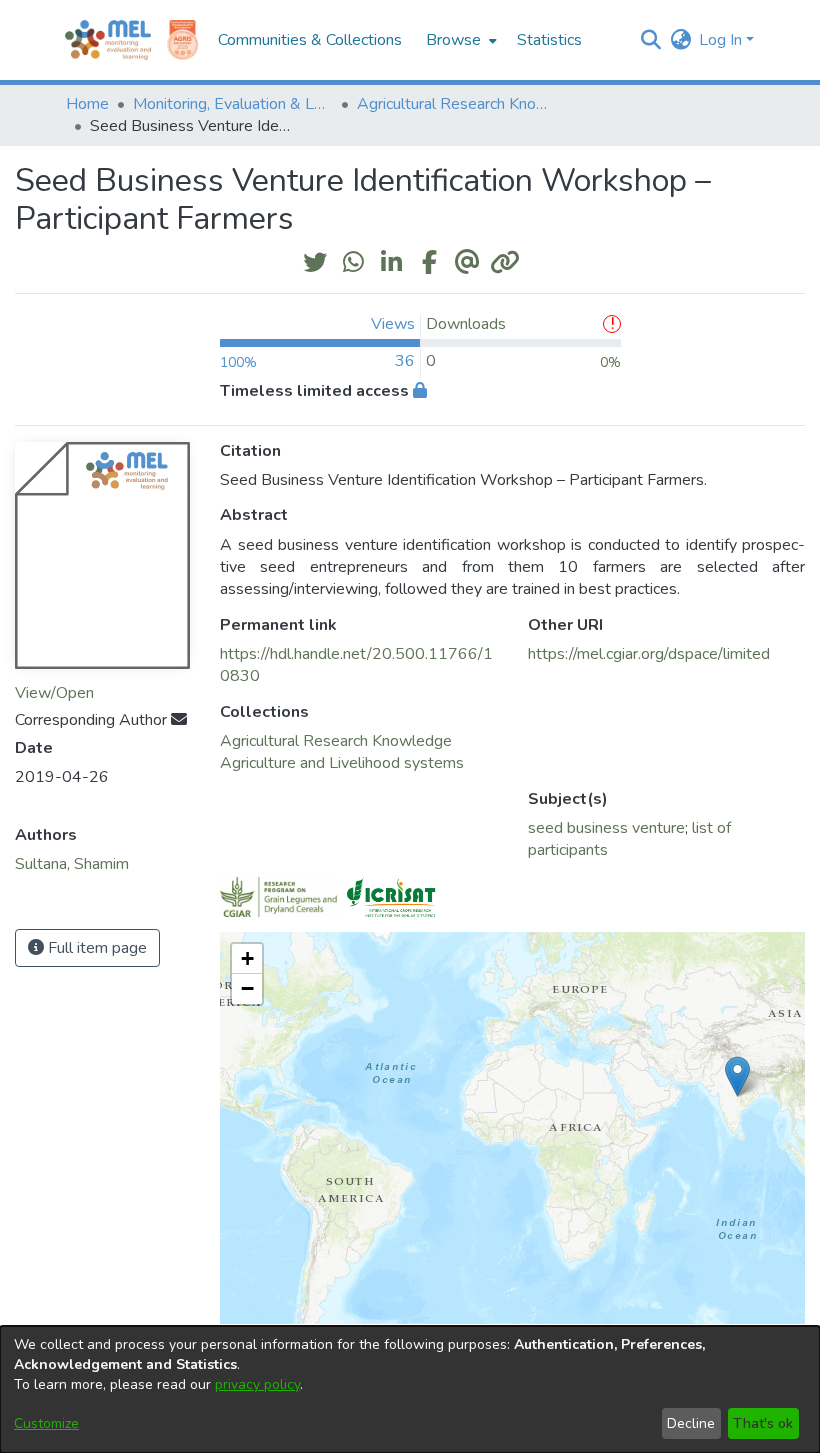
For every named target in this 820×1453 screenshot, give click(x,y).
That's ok (763, 1423)
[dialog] (410, 1389)
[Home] (108, 40)
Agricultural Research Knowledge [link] (457, 104)
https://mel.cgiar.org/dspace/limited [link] (649, 654)
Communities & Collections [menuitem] (310, 40)
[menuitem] (459, 40)
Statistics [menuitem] (549, 40)
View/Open (54, 693)
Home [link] (87, 104)
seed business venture (606, 828)
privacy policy (257, 1384)
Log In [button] (722, 40)
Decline (691, 1423)
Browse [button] (453, 40)
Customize (46, 1423)
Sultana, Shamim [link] (72, 864)
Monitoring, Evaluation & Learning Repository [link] (233, 104)
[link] (336, 741)
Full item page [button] (95, 948)
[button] (650, 40)
